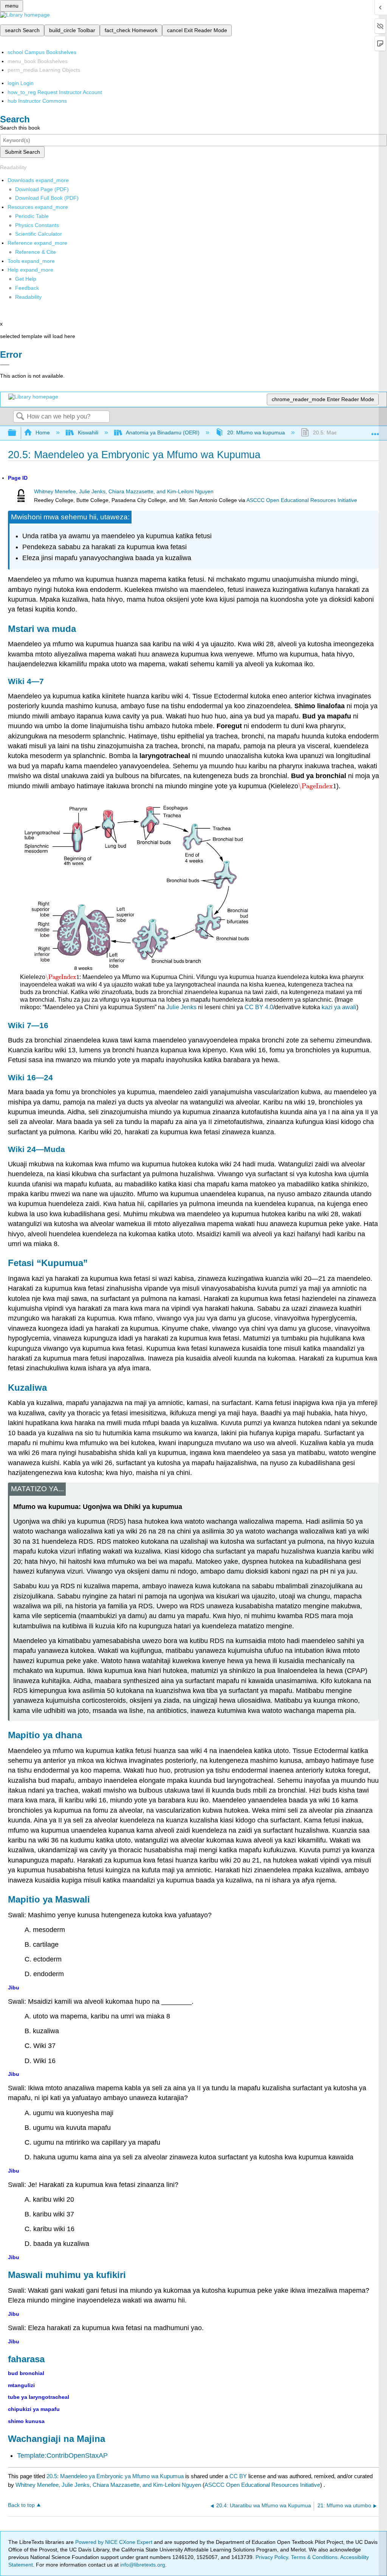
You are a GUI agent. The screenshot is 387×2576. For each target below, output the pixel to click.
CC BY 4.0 (259, 1007)
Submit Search (22, 152)
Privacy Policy (272, 2557)
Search (20, 417)
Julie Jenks (181, 1007)
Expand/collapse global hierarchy (17, 433)
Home (43, 432)
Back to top (21, 2505)
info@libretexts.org (142, 2565)
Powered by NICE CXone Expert (115, 2542)
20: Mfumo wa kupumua (256, 432)
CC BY (239, 2476)
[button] (27, 288)
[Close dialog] (5, 365)
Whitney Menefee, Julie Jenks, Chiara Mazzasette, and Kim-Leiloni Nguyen (124, 492)
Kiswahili (88, 432)
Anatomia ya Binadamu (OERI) (163, 432)
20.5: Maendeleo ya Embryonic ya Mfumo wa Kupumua (115, 2476)
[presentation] (317, 786)
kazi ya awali (339, 1007)
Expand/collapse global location (375, 431)
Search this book (20, 128)
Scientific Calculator (39, 234)
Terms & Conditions (314, 2557)
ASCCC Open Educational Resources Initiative (302, 500)
